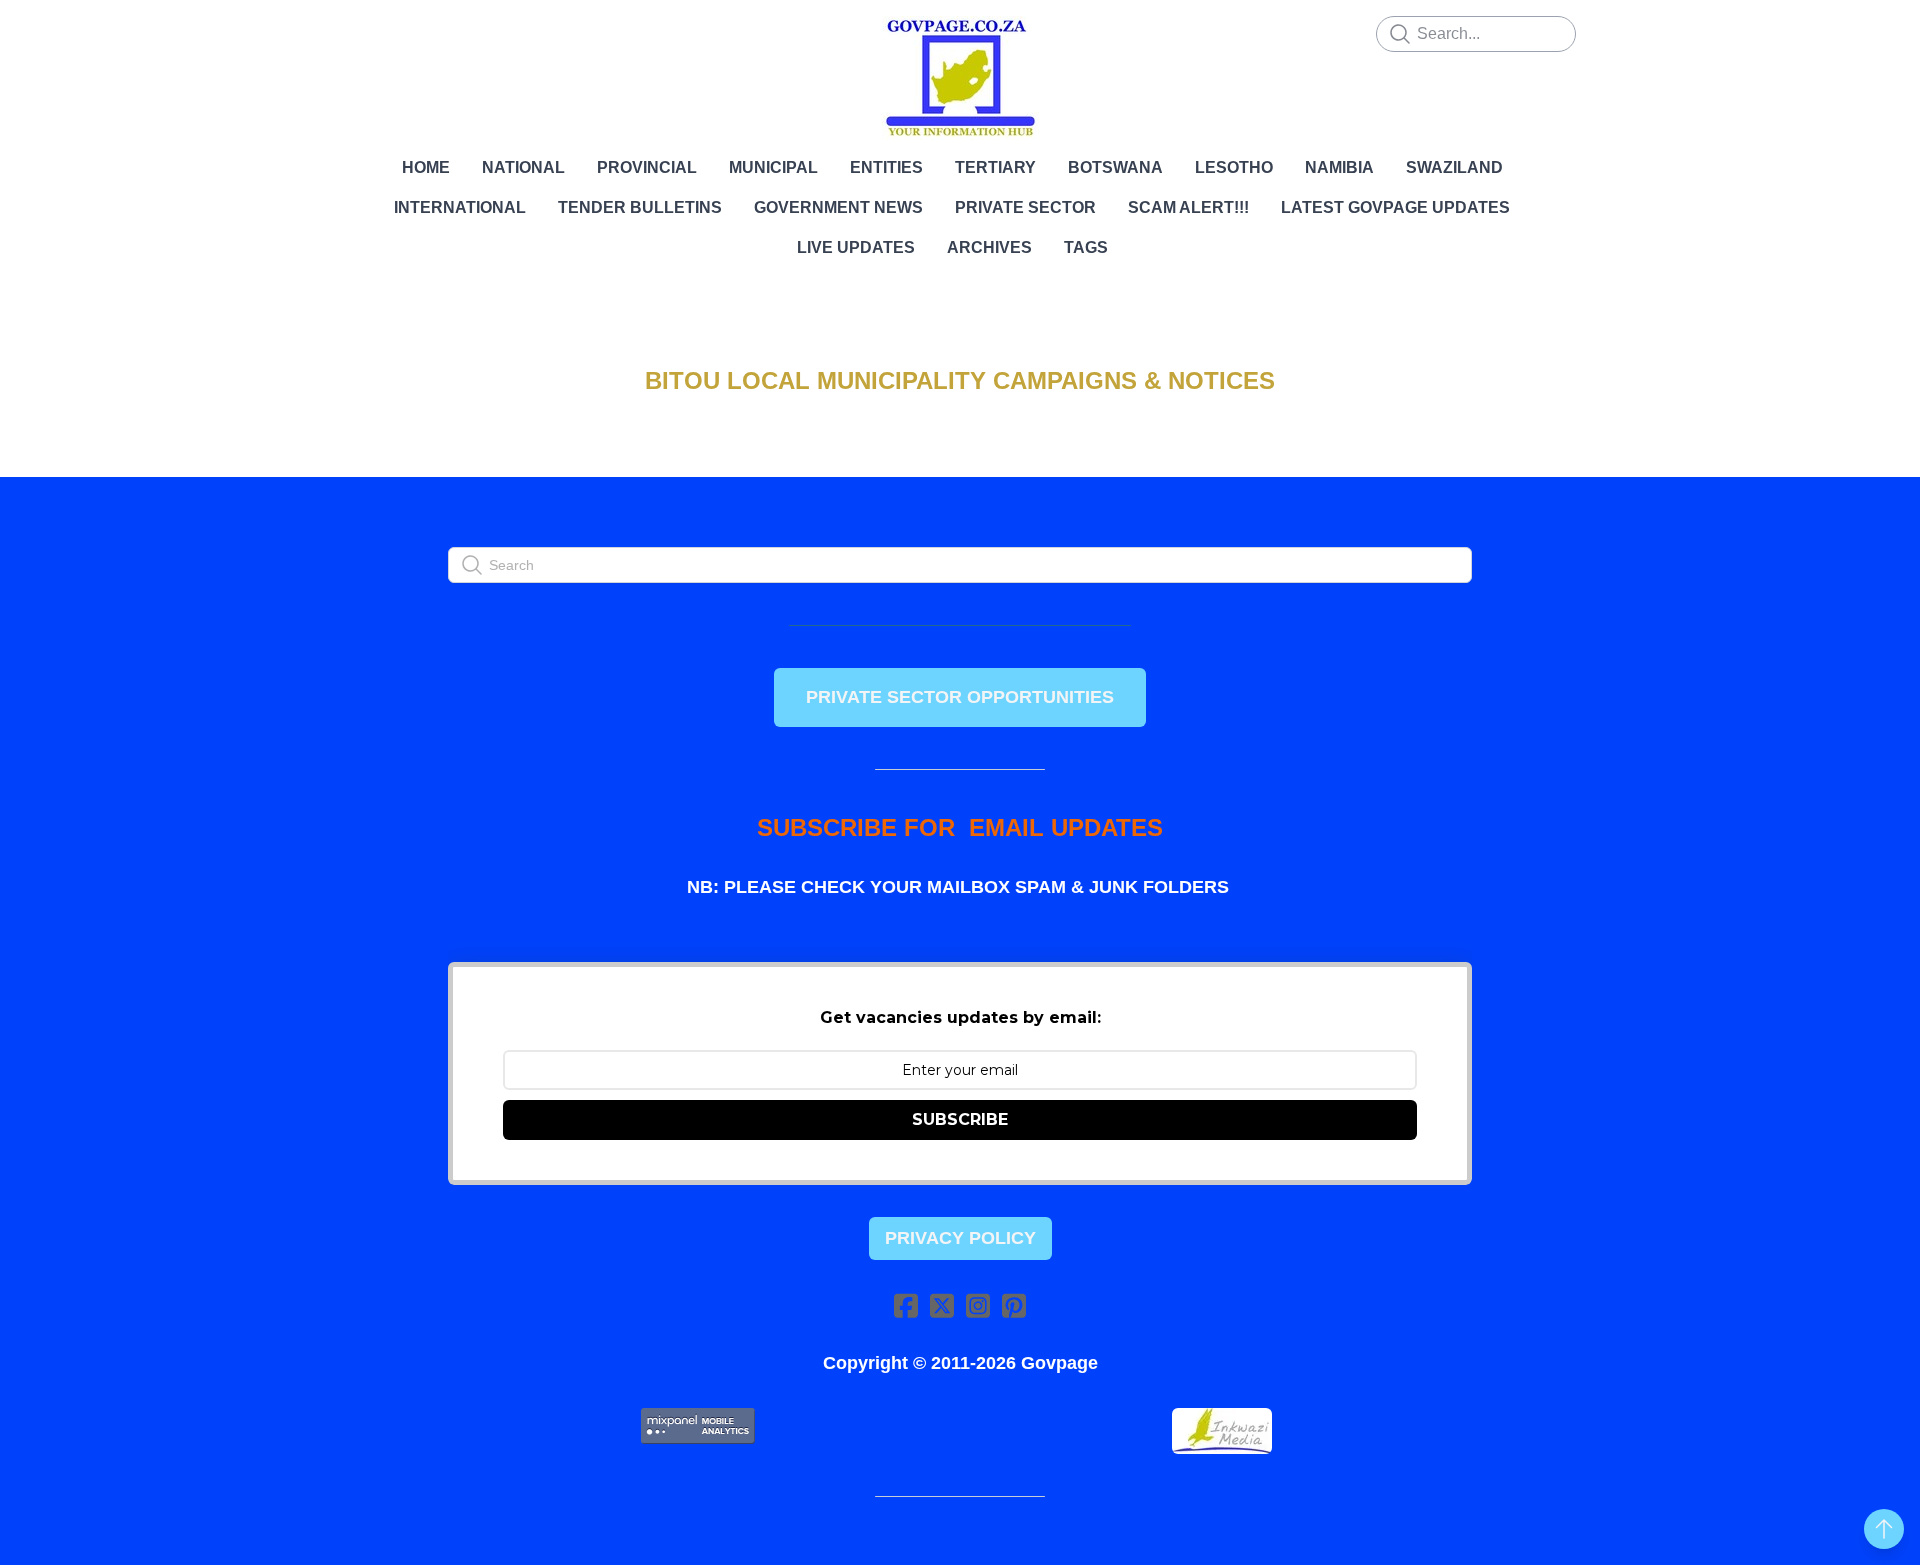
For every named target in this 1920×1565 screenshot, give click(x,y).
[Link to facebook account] (906, 1305)
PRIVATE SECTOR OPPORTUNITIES (960, 697)
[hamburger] (360, 32)
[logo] (960, 78)
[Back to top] (1884, 1529)
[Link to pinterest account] (1014, 1305)
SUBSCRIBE (960, 1119)
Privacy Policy (960, 1238)
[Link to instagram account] (978, 1305)
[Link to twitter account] (942, 1305)
